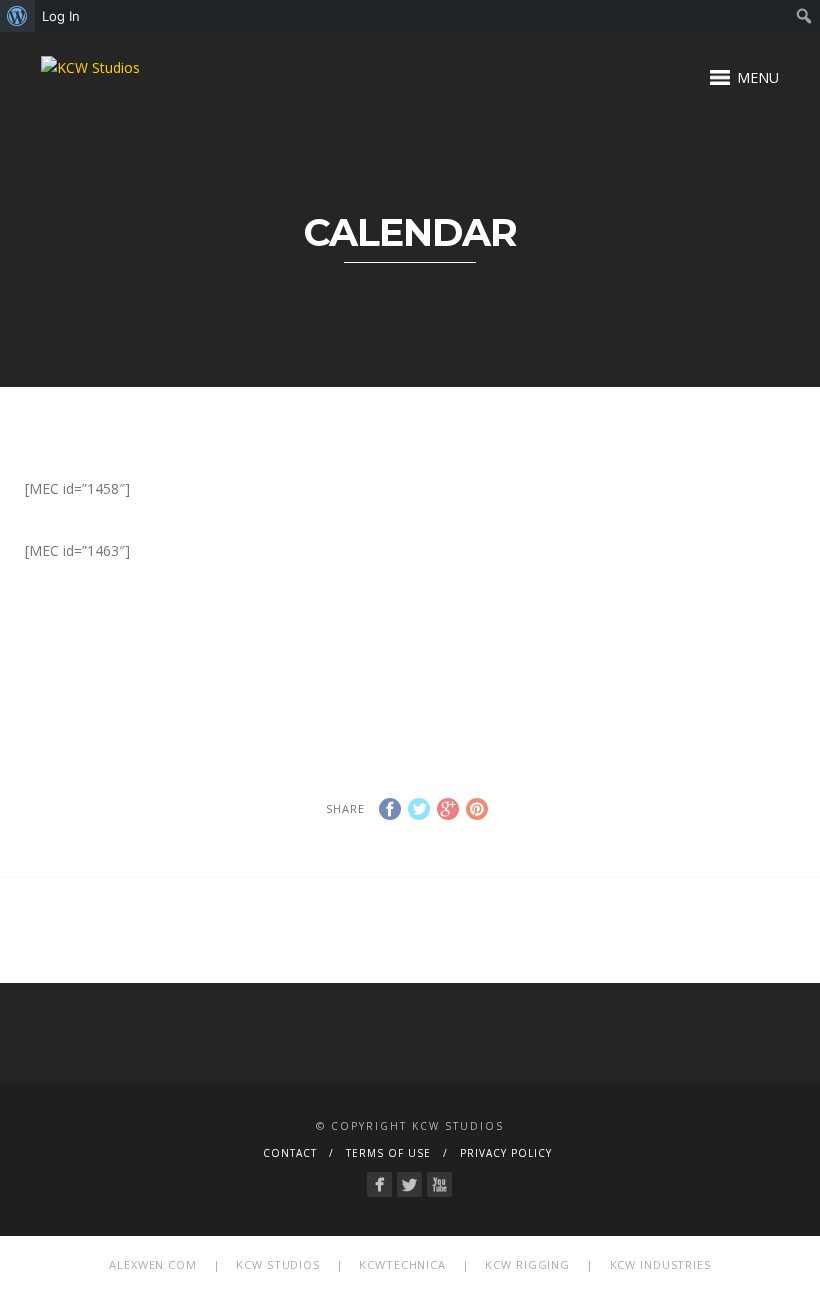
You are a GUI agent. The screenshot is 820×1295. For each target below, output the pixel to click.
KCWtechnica (402, 1264)
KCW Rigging (527, 1264)
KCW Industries (660, 1264)
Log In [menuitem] (61, 16)
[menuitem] (17, 16)
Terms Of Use (388, 1153)
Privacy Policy (506, 1153)
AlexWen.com (153, 1264)
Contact (290, 1153)
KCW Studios (278, 1264)
